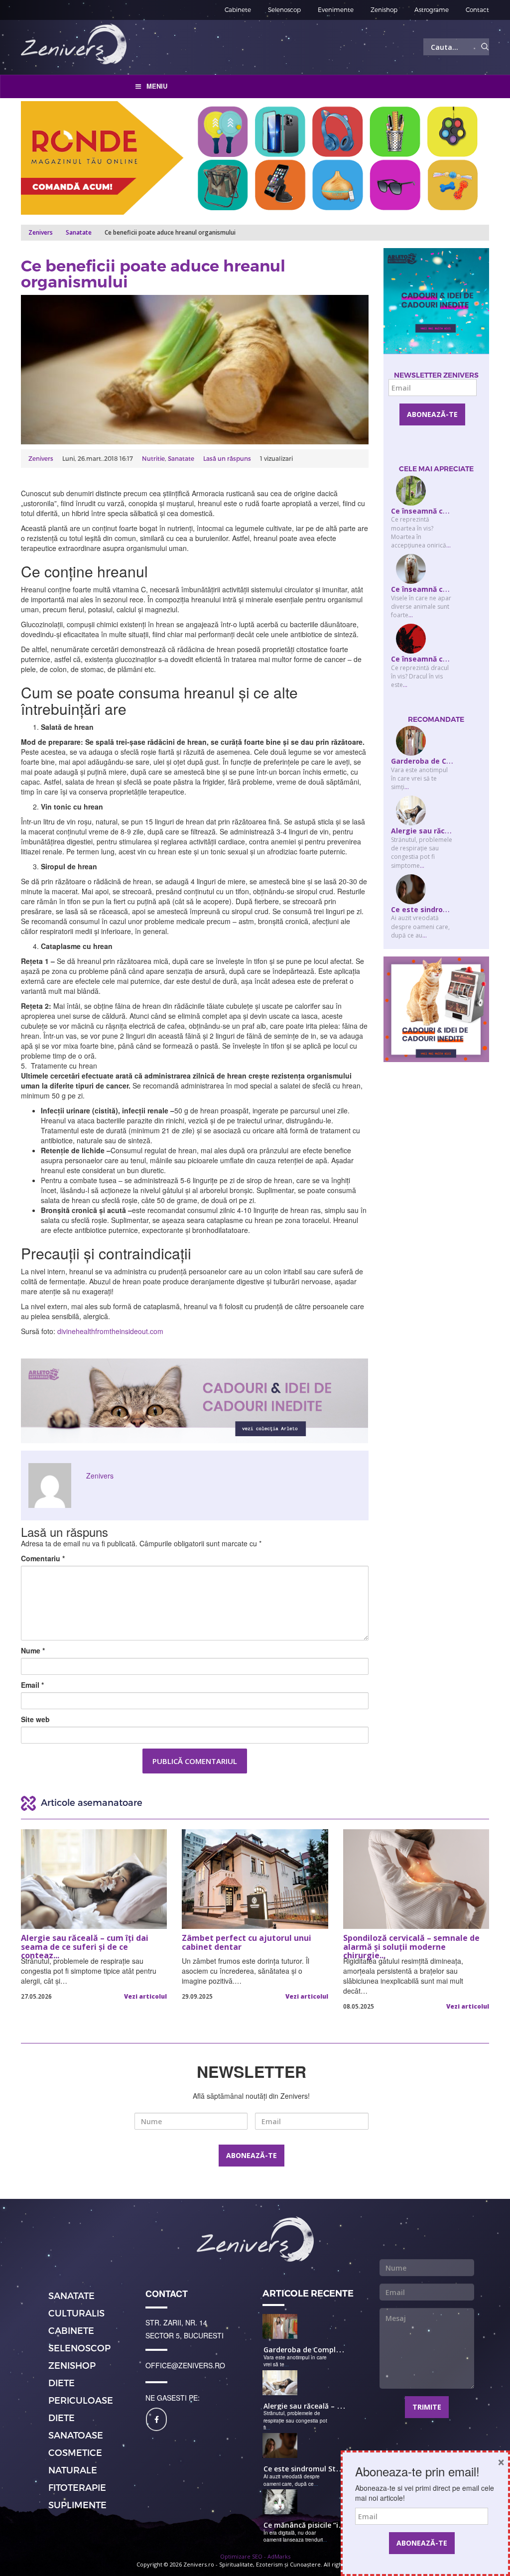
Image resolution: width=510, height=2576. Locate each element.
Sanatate (79, 232)
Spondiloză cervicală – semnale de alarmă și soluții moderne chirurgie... (411, 1945)
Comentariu (43, 1558)
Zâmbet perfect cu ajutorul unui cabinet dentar (247, 1943)
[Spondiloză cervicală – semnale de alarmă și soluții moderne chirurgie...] (416, 1879)
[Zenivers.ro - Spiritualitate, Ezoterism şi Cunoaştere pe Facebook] (156, 2419)
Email (32, 1685)
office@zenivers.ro (185, 2365)
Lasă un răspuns (227, 458)
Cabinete (238, 9)
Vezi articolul (145, 1996)
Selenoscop (284, 9)
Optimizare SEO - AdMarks (255, 2556)
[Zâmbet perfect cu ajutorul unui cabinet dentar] (255, 1879)
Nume (33, 1650)
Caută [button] (485, 47)
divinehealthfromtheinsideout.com (110, 1331)
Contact (477, 9)
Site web (35, 1719)
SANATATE (71, 2295)
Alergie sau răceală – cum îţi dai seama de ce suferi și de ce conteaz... (85, 1945)
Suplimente (77, 2505)
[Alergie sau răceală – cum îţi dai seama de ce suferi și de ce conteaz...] (94, 1879)
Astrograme (432, 9)
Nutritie (153, 458)
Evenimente (336, 9)
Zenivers (41, 458)
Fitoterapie (77, 2487)
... (448, 545)
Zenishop (384, 9)
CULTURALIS (76, 2313)
